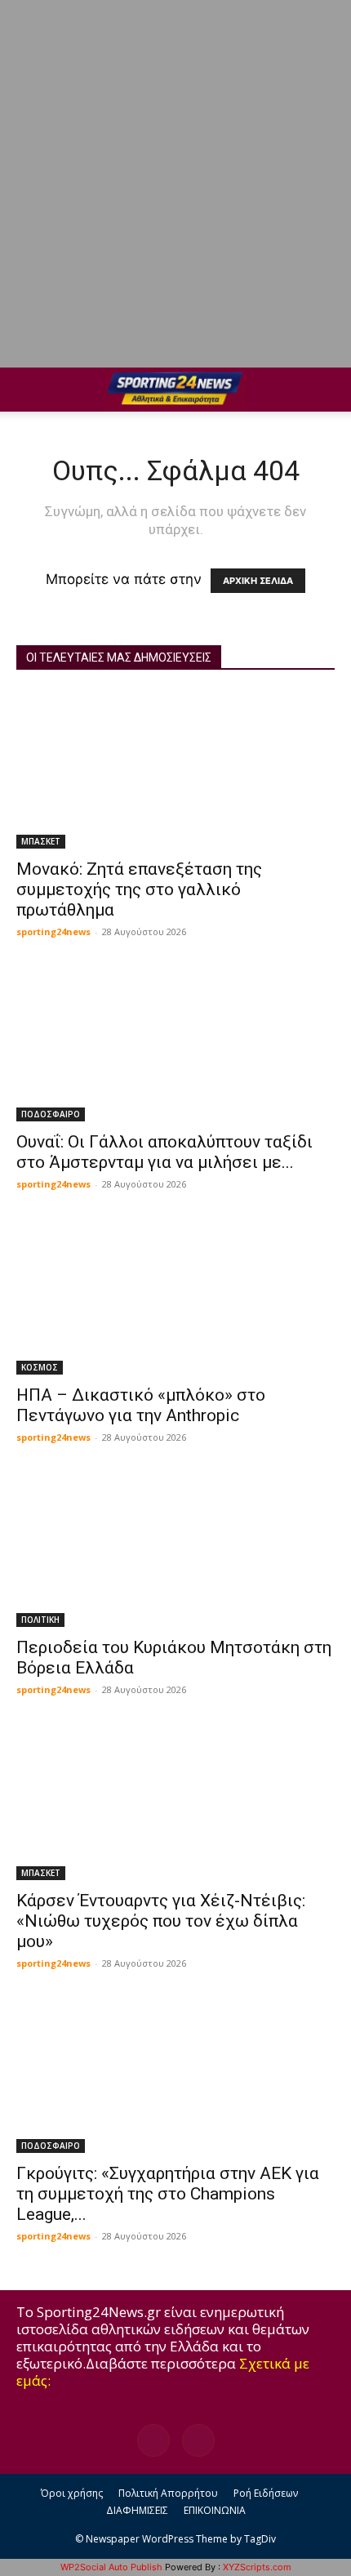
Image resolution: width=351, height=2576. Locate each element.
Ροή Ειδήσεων (266, 2493)
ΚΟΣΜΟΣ (40, 1367)
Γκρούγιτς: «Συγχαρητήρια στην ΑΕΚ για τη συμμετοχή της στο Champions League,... (168, 2194)
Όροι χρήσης (72, 2493)
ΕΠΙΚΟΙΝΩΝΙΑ (215, 2510)
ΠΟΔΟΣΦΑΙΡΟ (51, 1114)
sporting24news (53, 931)
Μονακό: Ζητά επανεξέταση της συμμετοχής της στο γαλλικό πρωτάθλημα (139, 889)
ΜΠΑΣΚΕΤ (41, 841)
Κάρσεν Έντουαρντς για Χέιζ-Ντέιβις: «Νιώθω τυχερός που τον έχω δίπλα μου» (161, 1921)
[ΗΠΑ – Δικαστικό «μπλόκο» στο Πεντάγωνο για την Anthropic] (175, 1296)
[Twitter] (198, 2440)
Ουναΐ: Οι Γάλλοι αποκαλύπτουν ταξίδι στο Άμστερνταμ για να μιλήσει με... (164, 1152)
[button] (28, 390)
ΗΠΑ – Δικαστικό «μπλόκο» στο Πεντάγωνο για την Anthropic (141, 1405)
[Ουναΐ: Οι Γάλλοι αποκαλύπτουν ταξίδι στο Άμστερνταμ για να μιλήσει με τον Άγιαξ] (175, 1043)
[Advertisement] (175, 184)
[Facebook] (153, 2440)
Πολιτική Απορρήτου (168, 2493)
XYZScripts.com (257, 2567)
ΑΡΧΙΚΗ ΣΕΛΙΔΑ (258, 581)
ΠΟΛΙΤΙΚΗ (40, 1620)
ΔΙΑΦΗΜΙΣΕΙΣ (137, 2510)
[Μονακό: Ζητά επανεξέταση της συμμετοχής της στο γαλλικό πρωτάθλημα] (175, 770)
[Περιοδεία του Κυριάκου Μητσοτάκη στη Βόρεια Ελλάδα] (175, 1549)
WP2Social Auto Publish (111, 2567)
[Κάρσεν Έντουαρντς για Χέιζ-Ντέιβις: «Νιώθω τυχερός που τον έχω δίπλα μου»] (175, 1801)
